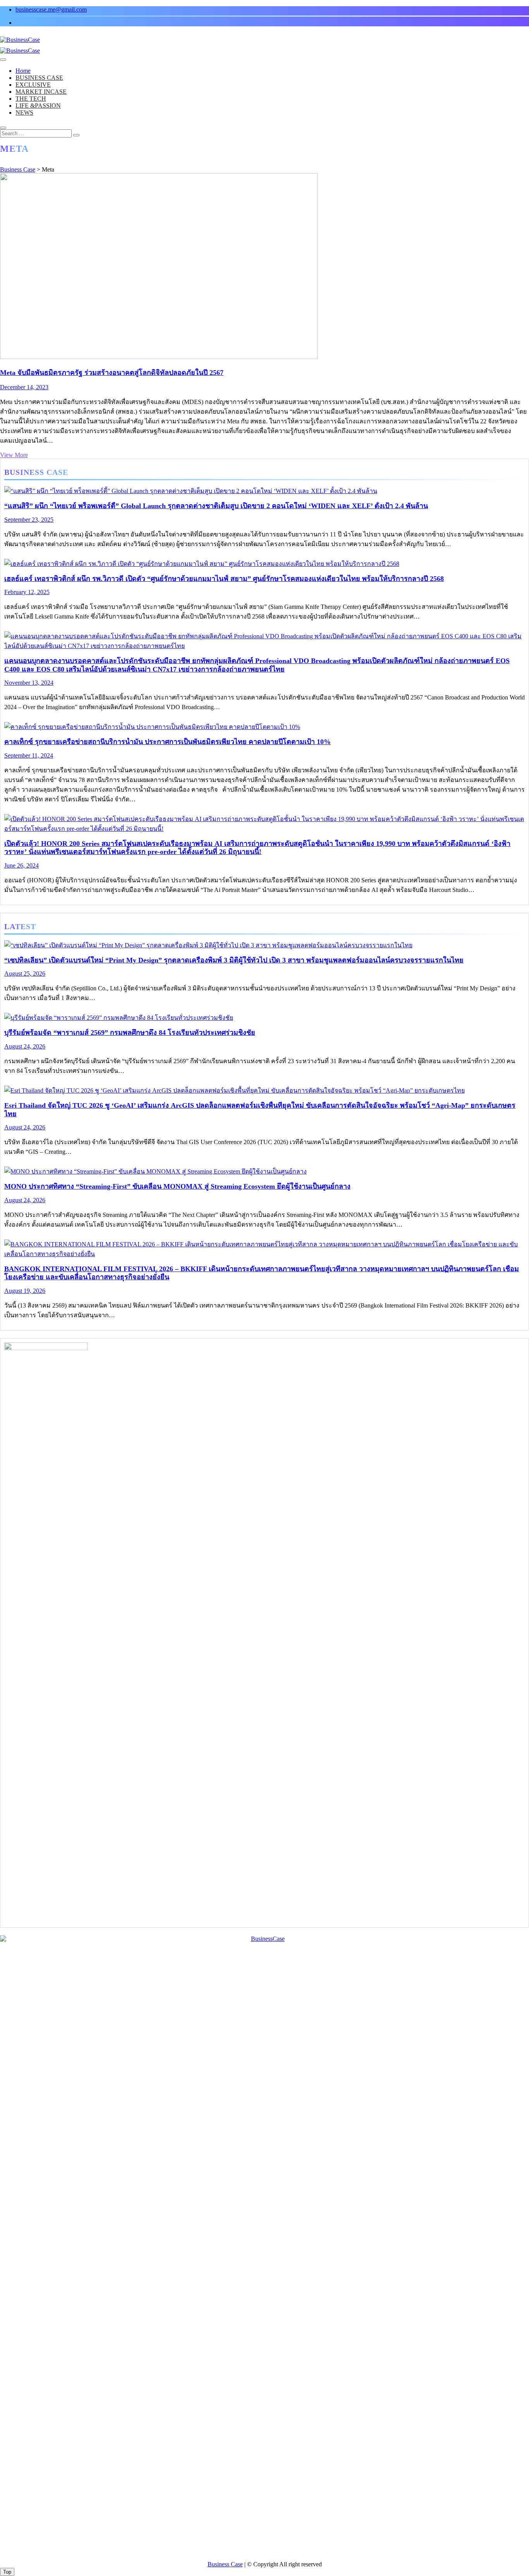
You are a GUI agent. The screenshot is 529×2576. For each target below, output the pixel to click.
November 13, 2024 (29, 683)
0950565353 (240, 2543)
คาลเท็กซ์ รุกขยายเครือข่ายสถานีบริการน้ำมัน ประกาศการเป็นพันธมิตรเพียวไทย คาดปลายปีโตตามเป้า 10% (167, 742)
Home (23, 71)
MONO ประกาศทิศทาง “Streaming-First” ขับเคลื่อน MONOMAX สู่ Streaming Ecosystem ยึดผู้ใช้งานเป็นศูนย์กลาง (177, 1186)
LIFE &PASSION (38, 106)
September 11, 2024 (29, 755)
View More (14, 455)
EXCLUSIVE (33, 85)
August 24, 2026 (25, 1046)
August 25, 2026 (25, 974)
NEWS (24, 113)
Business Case (225, 2564)
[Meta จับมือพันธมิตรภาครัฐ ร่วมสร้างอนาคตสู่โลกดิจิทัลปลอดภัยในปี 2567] (159, 357)
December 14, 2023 (24, 387)
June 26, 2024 (21, 865)
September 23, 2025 (29, 520)
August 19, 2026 (25, 1291)
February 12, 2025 (27, 592)
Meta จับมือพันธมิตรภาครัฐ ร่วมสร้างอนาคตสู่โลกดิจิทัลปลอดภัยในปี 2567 (112, 373)
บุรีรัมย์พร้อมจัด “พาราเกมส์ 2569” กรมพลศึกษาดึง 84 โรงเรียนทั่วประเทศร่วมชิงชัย (130, 1033)
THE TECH (31, 99)
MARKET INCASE (41, 92)
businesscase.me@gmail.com (51, 9)
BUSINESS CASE (39, 78)
